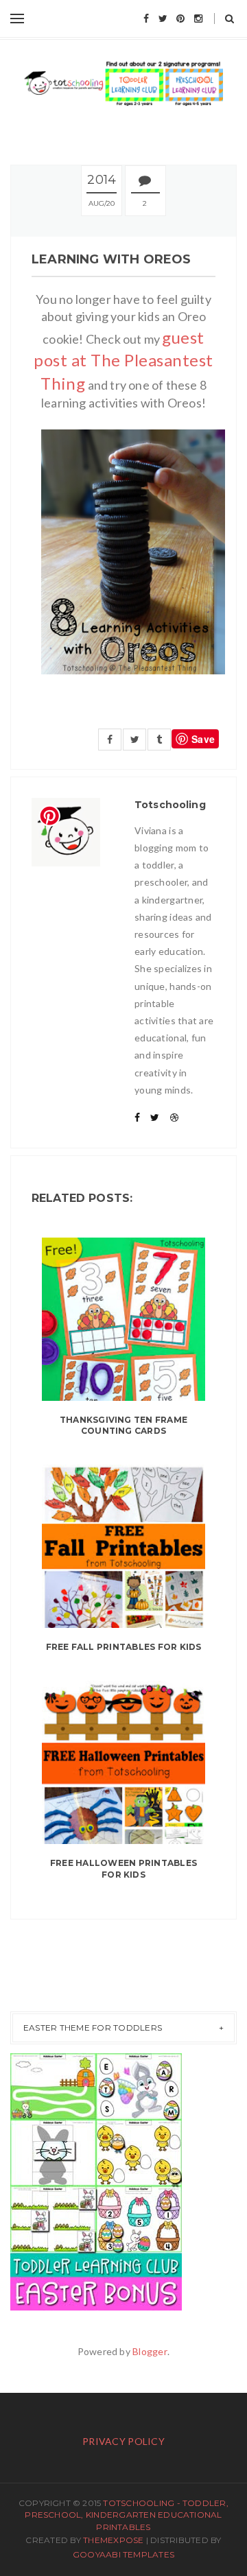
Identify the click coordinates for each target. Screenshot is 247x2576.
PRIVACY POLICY (123, 2441)
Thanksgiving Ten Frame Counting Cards (123, 1426)
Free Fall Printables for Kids (124, 1647)
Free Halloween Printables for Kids (123, 1869)
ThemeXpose (113, 2540)
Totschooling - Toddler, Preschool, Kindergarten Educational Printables (127, 2515)
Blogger (150, 2351)
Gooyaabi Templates (123, 2554)
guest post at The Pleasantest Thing (123, 360)
